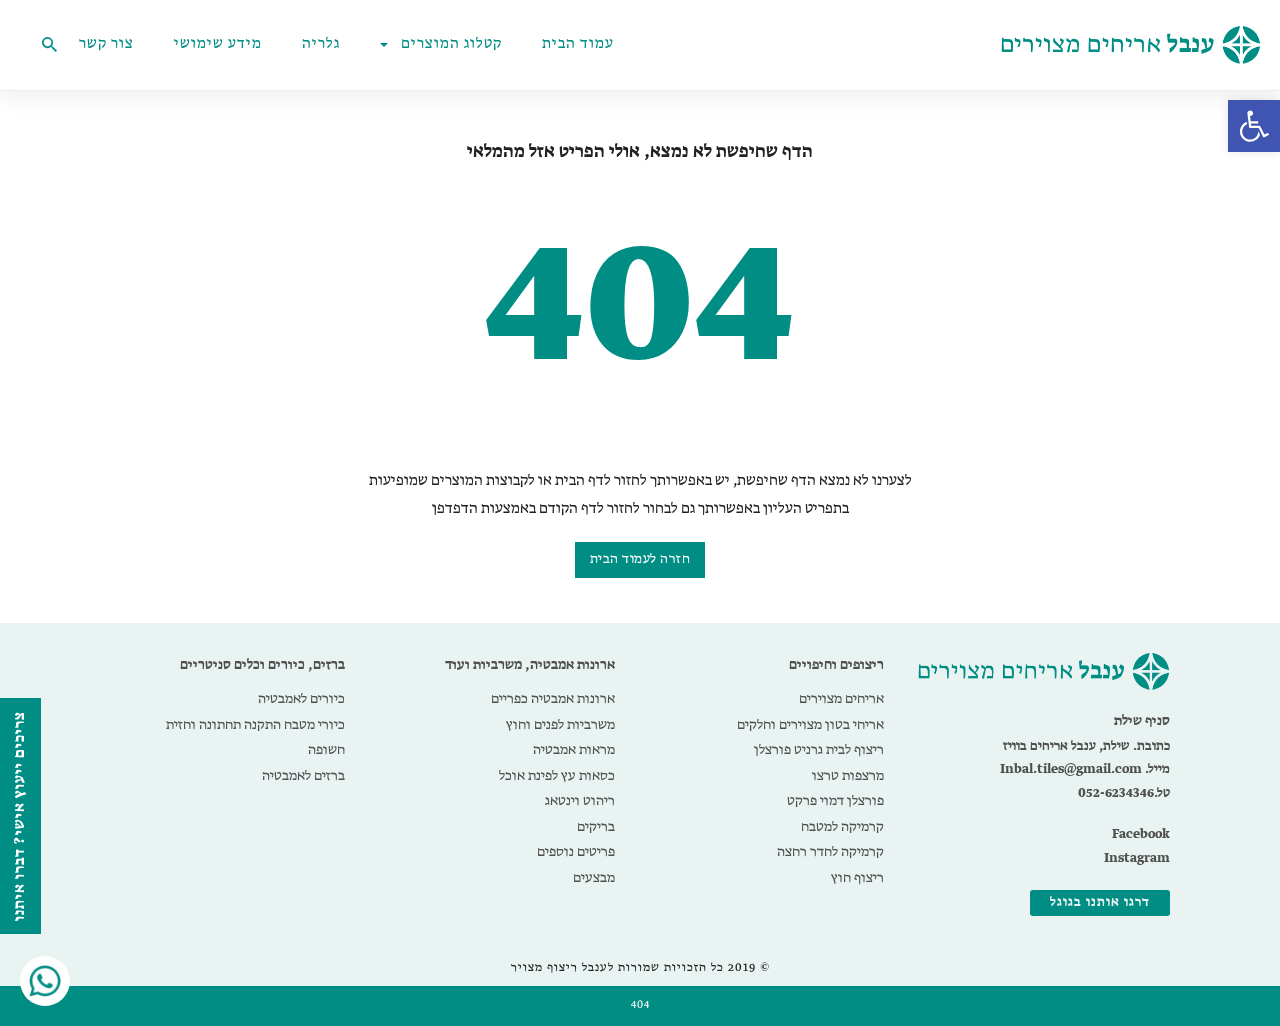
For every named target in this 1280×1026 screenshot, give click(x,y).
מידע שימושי (218, 45)
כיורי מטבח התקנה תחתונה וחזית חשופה (255, 738)
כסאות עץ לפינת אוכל (557, 776)
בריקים (596, 827)
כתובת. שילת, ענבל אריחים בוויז (1086, 746)
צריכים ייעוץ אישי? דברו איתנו (20, 816)
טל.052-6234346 (1124, 793)
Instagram (1137, 858)
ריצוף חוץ (857, 878)
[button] (1254, 126)
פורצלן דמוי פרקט (835, 801)
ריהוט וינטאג (580, 801)
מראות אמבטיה (574, 750)
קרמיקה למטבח (842, 827)
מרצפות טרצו (848, 776)
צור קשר (106, 45)
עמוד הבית (578, 45)
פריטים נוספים (576, 852)
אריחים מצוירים (841, 699)
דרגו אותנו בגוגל (1100, 902)
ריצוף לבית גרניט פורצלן (819, 750)
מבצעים (594, 878)
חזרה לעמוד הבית (640, 559)
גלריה (321, 45)
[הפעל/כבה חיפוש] (49, 45)
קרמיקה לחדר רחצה (830, 852)
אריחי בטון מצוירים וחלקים (810, 725)
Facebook (1141, 834)
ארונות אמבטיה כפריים (553, 699)
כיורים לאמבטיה (301, 699)
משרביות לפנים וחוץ (560, 725)
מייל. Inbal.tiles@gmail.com (1085, 769)
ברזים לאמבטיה (303, 776)
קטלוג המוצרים (451, 45)
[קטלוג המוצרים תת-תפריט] (388, 45)
